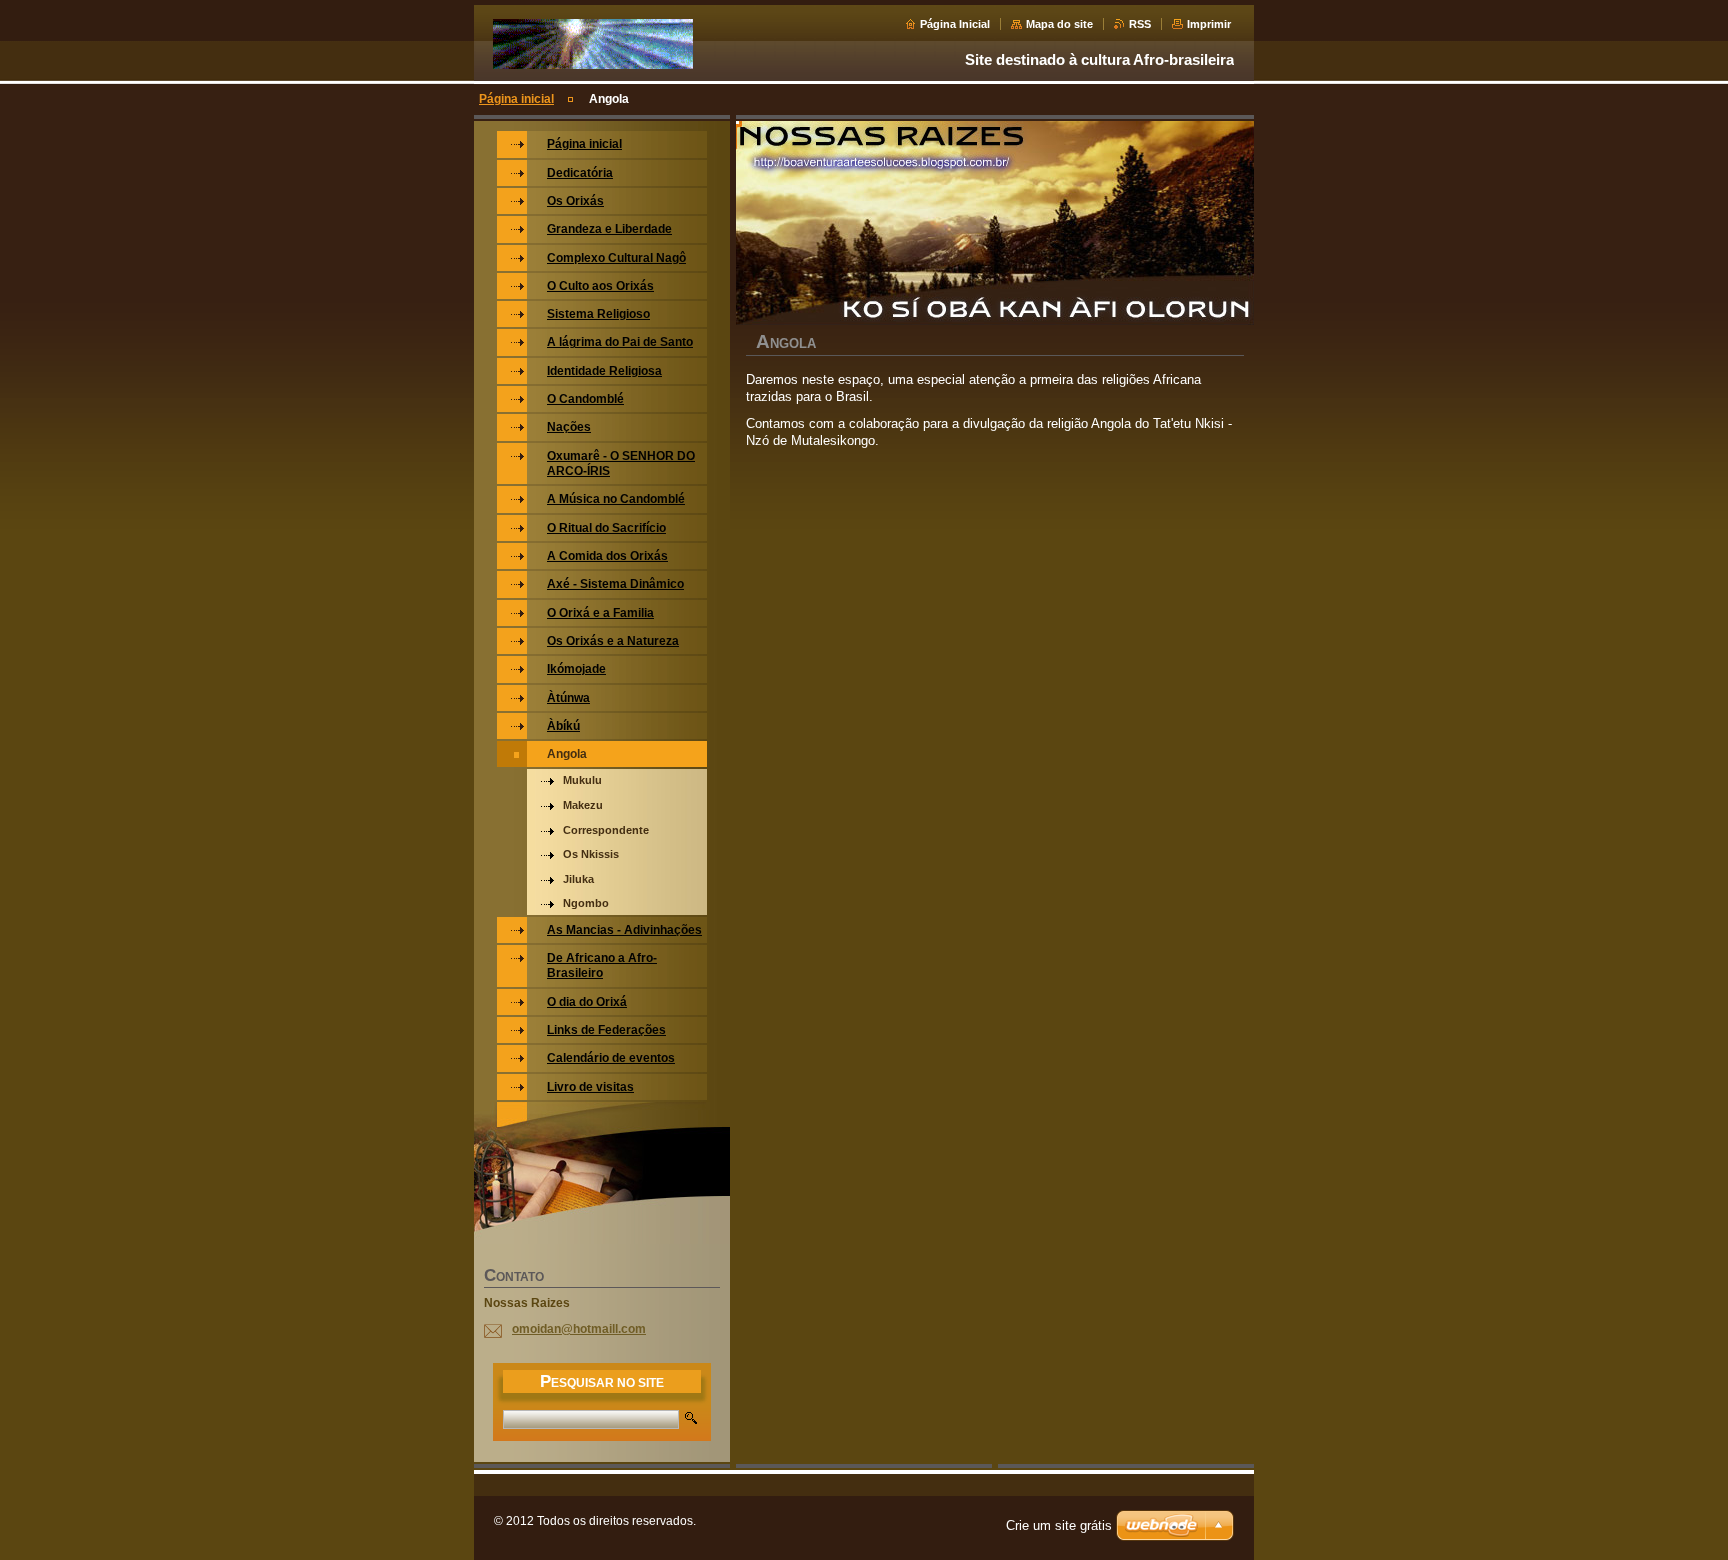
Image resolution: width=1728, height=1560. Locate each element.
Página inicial (516, 99)
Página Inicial (955, 24)
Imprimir (1209, 24)
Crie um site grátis (1059, 1525)
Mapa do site (1059, 24)
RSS (1140, 24)
